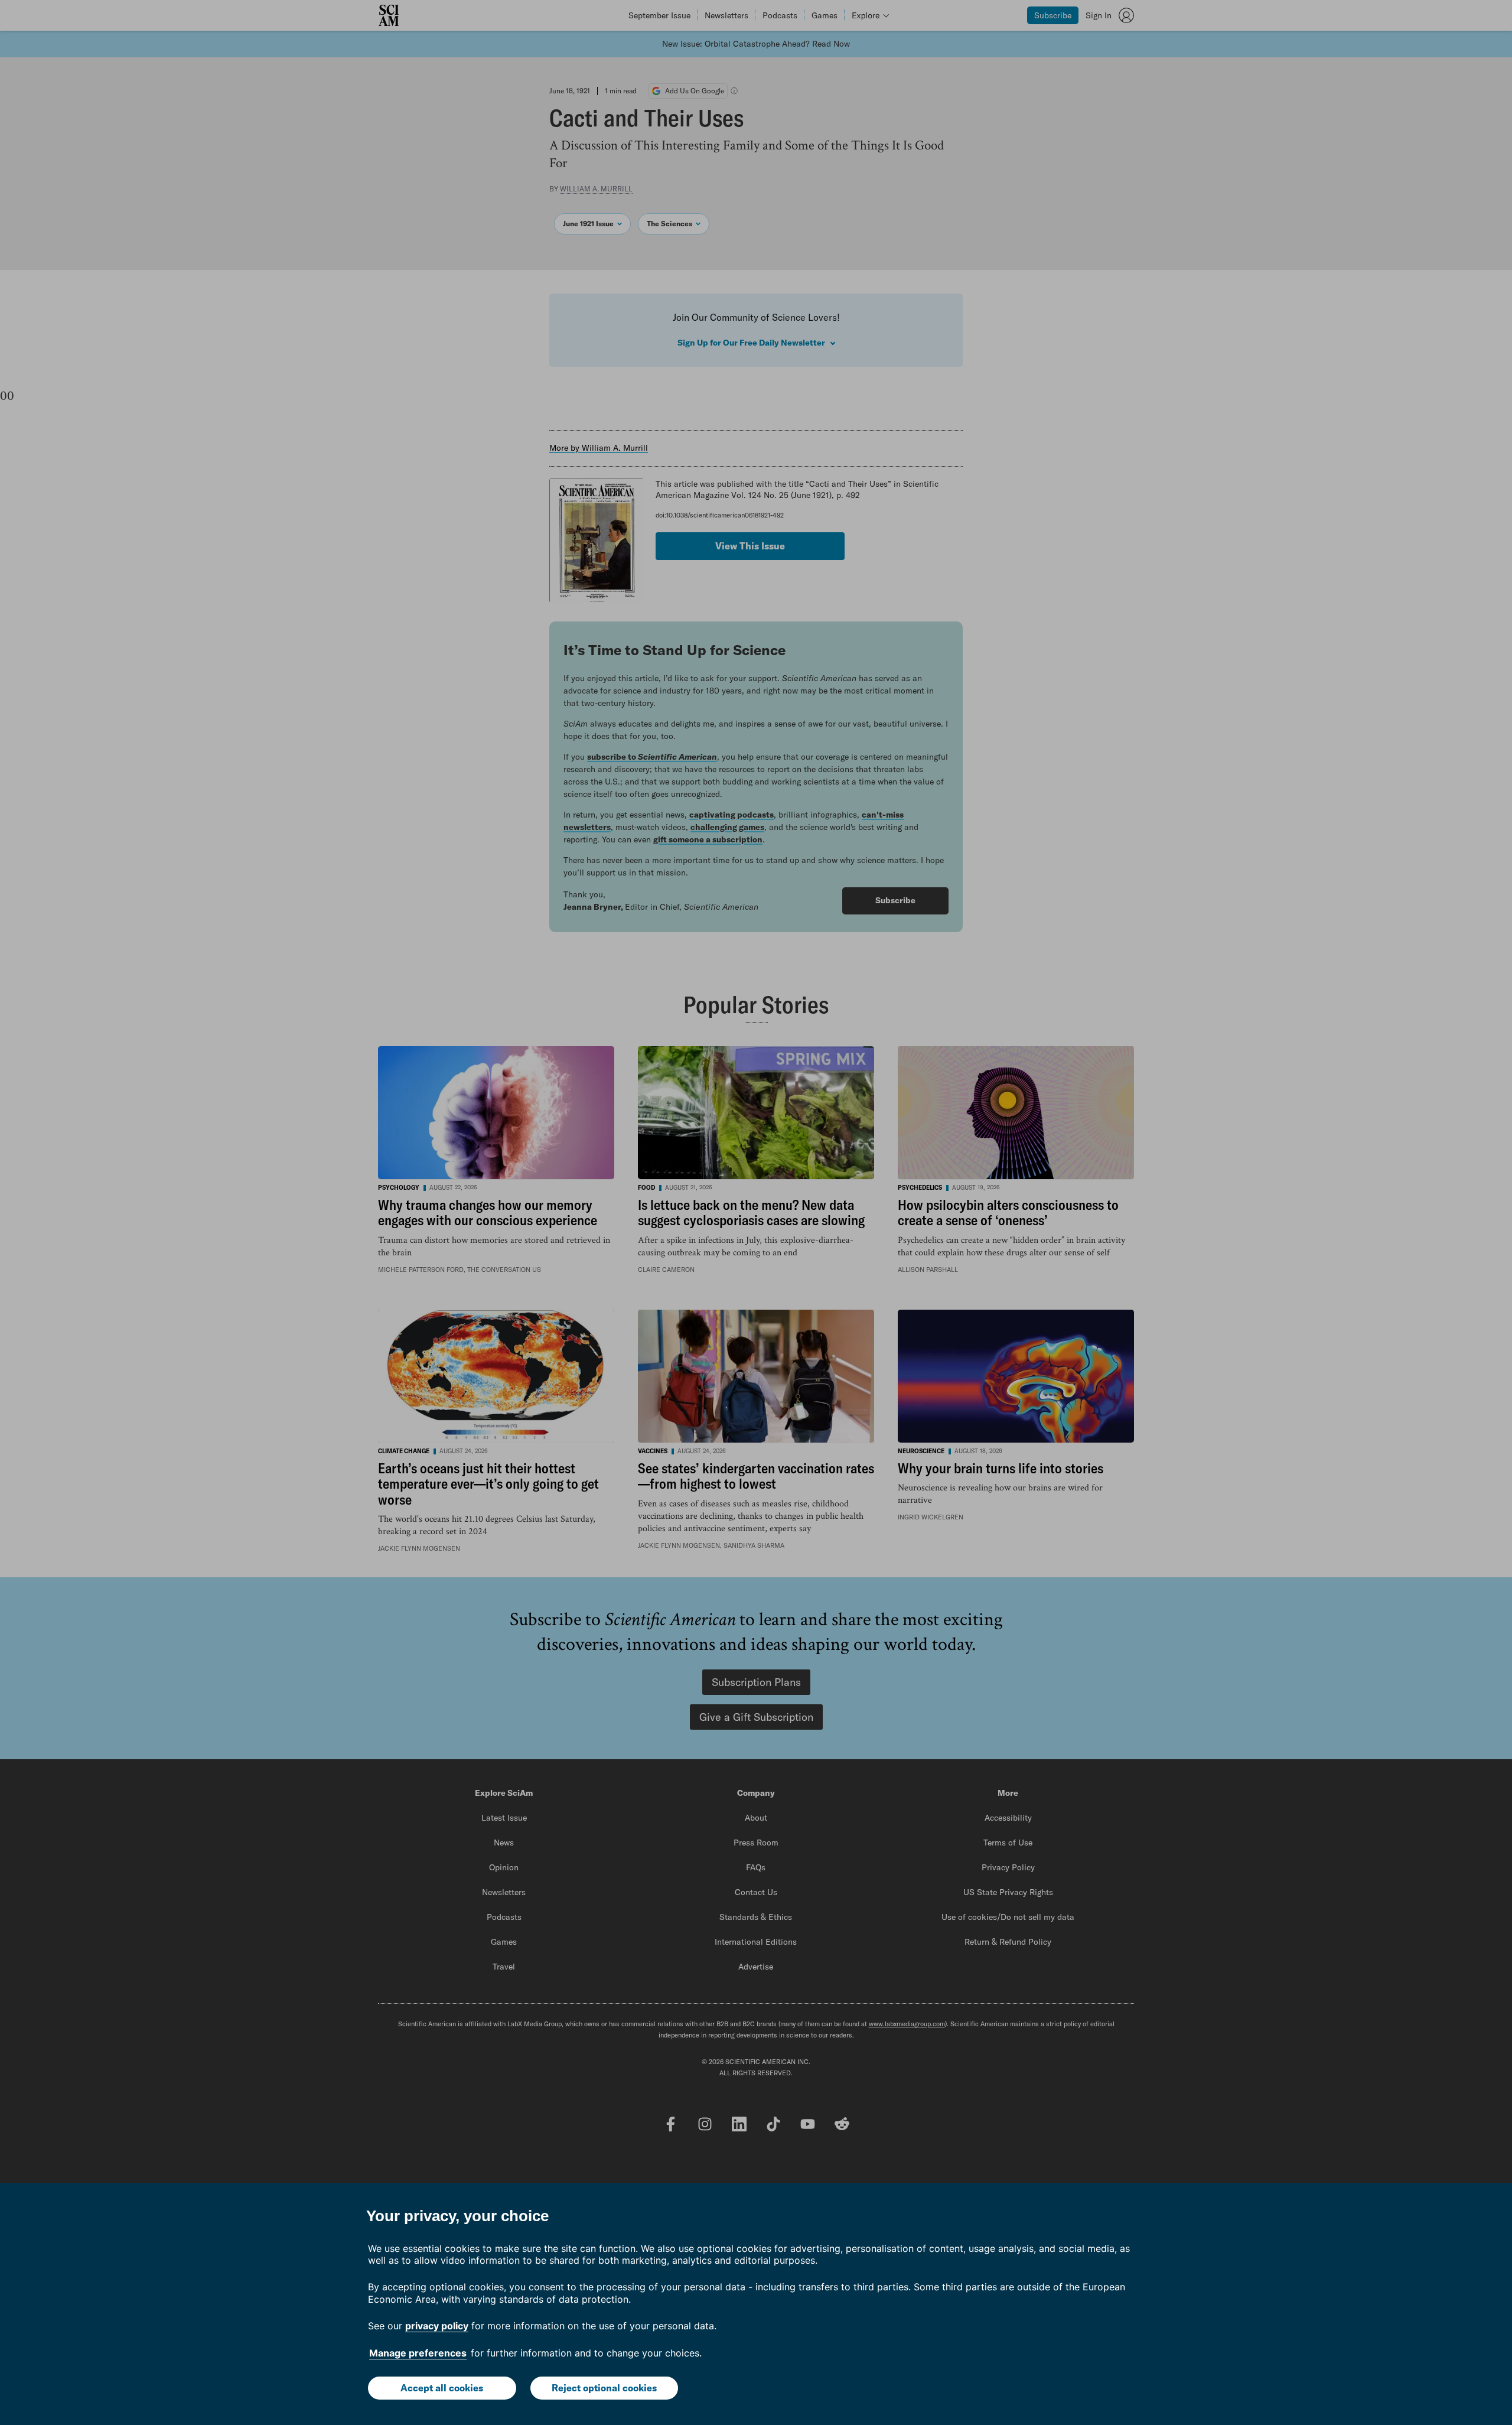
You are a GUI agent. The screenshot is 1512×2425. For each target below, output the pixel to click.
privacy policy (437, 2326)
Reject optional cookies (604, 2388)
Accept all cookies (442, 2388)
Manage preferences (418, 2353)
